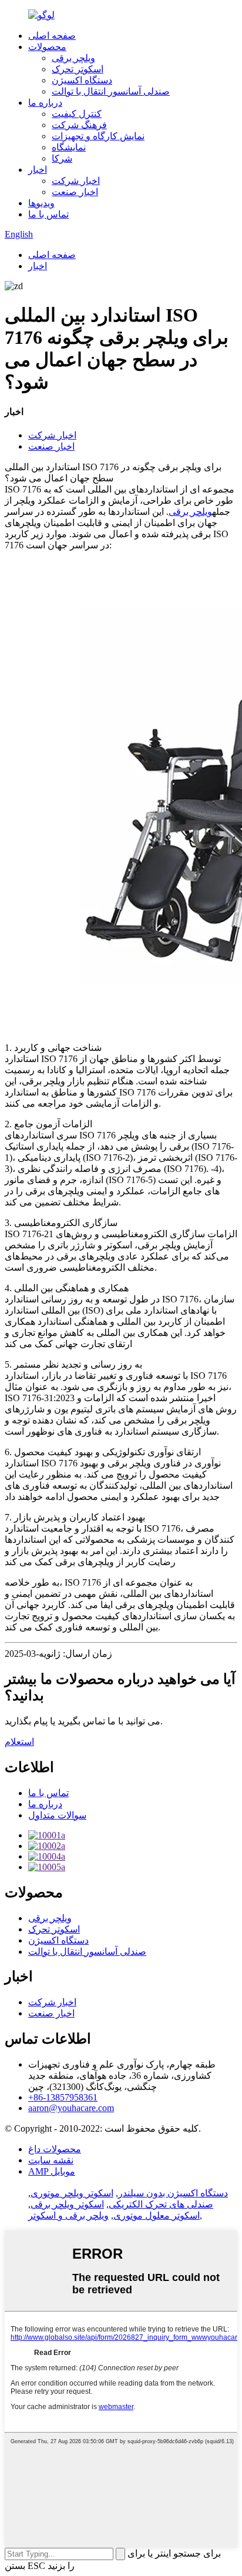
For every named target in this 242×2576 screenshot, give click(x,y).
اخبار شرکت (76, 181)
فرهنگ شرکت (79, 125)
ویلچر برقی (73, 58)
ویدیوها (41, 203)
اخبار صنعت (75, 192)
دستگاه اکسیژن (82, 80)
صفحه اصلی (52, 36)
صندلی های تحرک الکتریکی (161, 2204)
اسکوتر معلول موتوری (157, 2215)
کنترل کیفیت (77, 114)
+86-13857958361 (63, 2097)
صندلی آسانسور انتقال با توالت (111, 91)
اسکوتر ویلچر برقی (67, 2204)
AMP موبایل (52, 2171)
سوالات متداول (57, 1815)
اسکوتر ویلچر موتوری (72, 2193)
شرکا (62, 158)
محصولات (47, 47)
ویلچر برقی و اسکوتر (68, 2215)
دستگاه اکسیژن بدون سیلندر (173, 2193)
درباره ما (45, 103)
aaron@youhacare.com (71, 2108)
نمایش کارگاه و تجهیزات (98, 136)
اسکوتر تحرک (78, 69)
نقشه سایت (51, 2160)
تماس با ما (48, 214)
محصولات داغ (55, 2149)
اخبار (38, 170)
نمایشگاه (69, 147)
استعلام (19, 1742)
